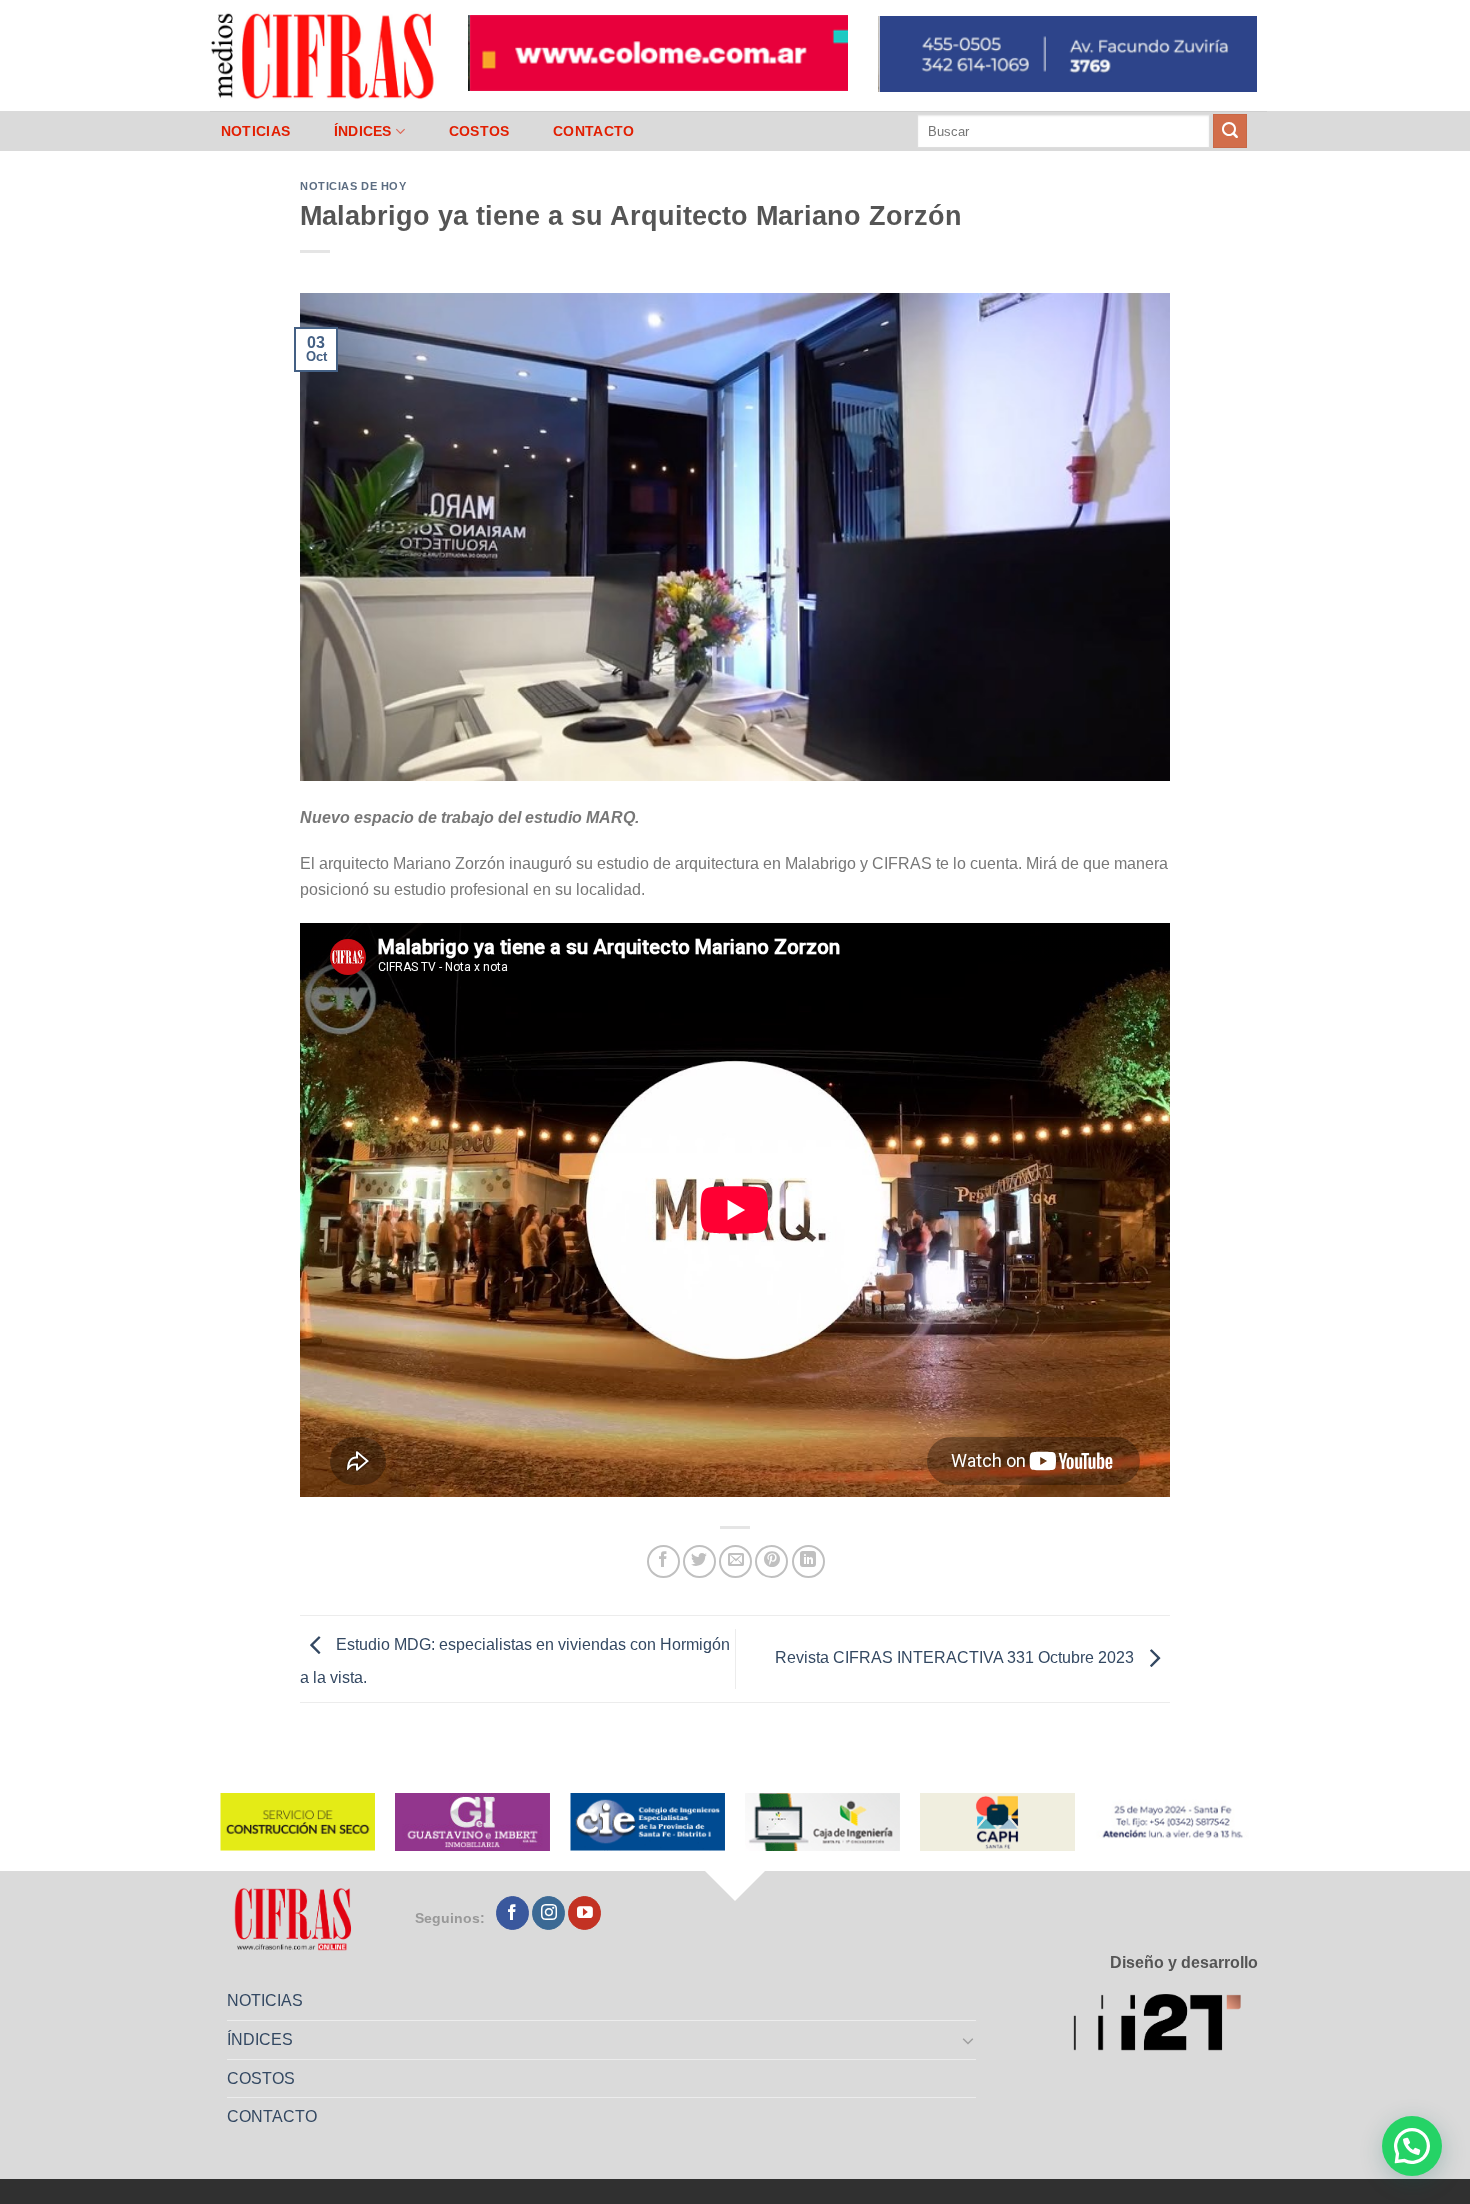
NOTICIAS (255, 131)
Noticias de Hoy (353, 186)
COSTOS (479, 131)
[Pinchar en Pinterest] (771, 1561)
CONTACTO (593, 131)
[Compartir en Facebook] (663, 1561)
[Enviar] (1230, 131)
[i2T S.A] (1165, 2025)
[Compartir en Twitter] (699, 1561)
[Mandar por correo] (735, 1561)
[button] (1412, 2146)
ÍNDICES (363, 131)
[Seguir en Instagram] (548, 1913)
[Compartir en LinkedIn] (808, 1561)
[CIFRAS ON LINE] (324, 55)
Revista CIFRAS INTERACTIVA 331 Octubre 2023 (956, 1657)
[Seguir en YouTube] (584, 1913)
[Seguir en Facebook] (512, 1913)
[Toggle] (969, 2040)
